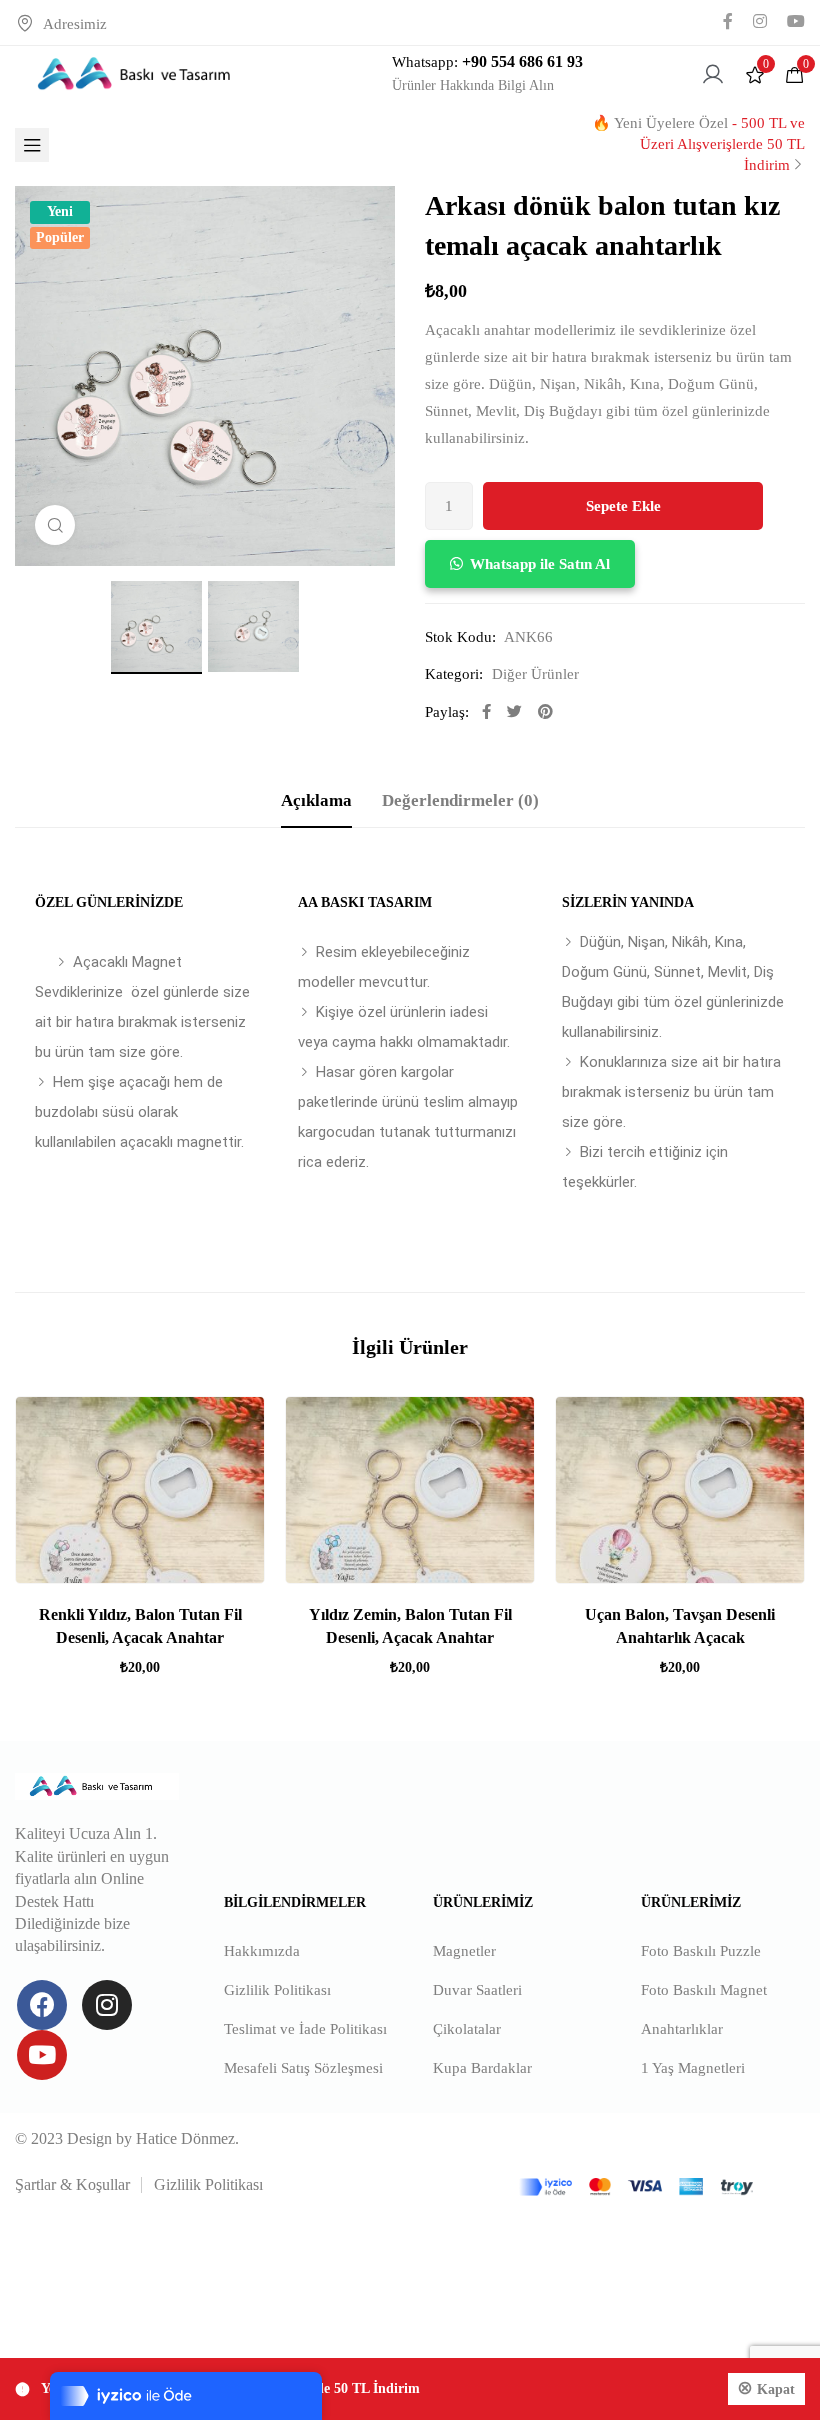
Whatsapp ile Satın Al (540, 564)
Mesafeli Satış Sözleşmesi (303, 2068)
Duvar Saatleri (477, 1990)
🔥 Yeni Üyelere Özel (698, 144)
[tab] (316, 801)
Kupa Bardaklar (482, 2068)
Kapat (776, 2389)
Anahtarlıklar (682, 2029)
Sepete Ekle (623, 506)
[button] (530, 564)
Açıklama (316, 800)
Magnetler (464, 1951)
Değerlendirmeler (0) (460, 800)
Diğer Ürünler (535, 674)
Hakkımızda (262, 1951)
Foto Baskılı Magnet (704, 1990)
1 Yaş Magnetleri (693, 2068)
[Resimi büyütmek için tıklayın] (55, 525)
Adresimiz (75, 24)
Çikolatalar (467, 2029)
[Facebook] (42, 2005)
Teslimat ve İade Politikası (305, 2029)
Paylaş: (447, 712)
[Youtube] (42, 2055)
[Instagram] (107, 2005)
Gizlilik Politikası (277, 1990)
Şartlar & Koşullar (72, 2184)
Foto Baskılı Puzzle (701, 1951)
